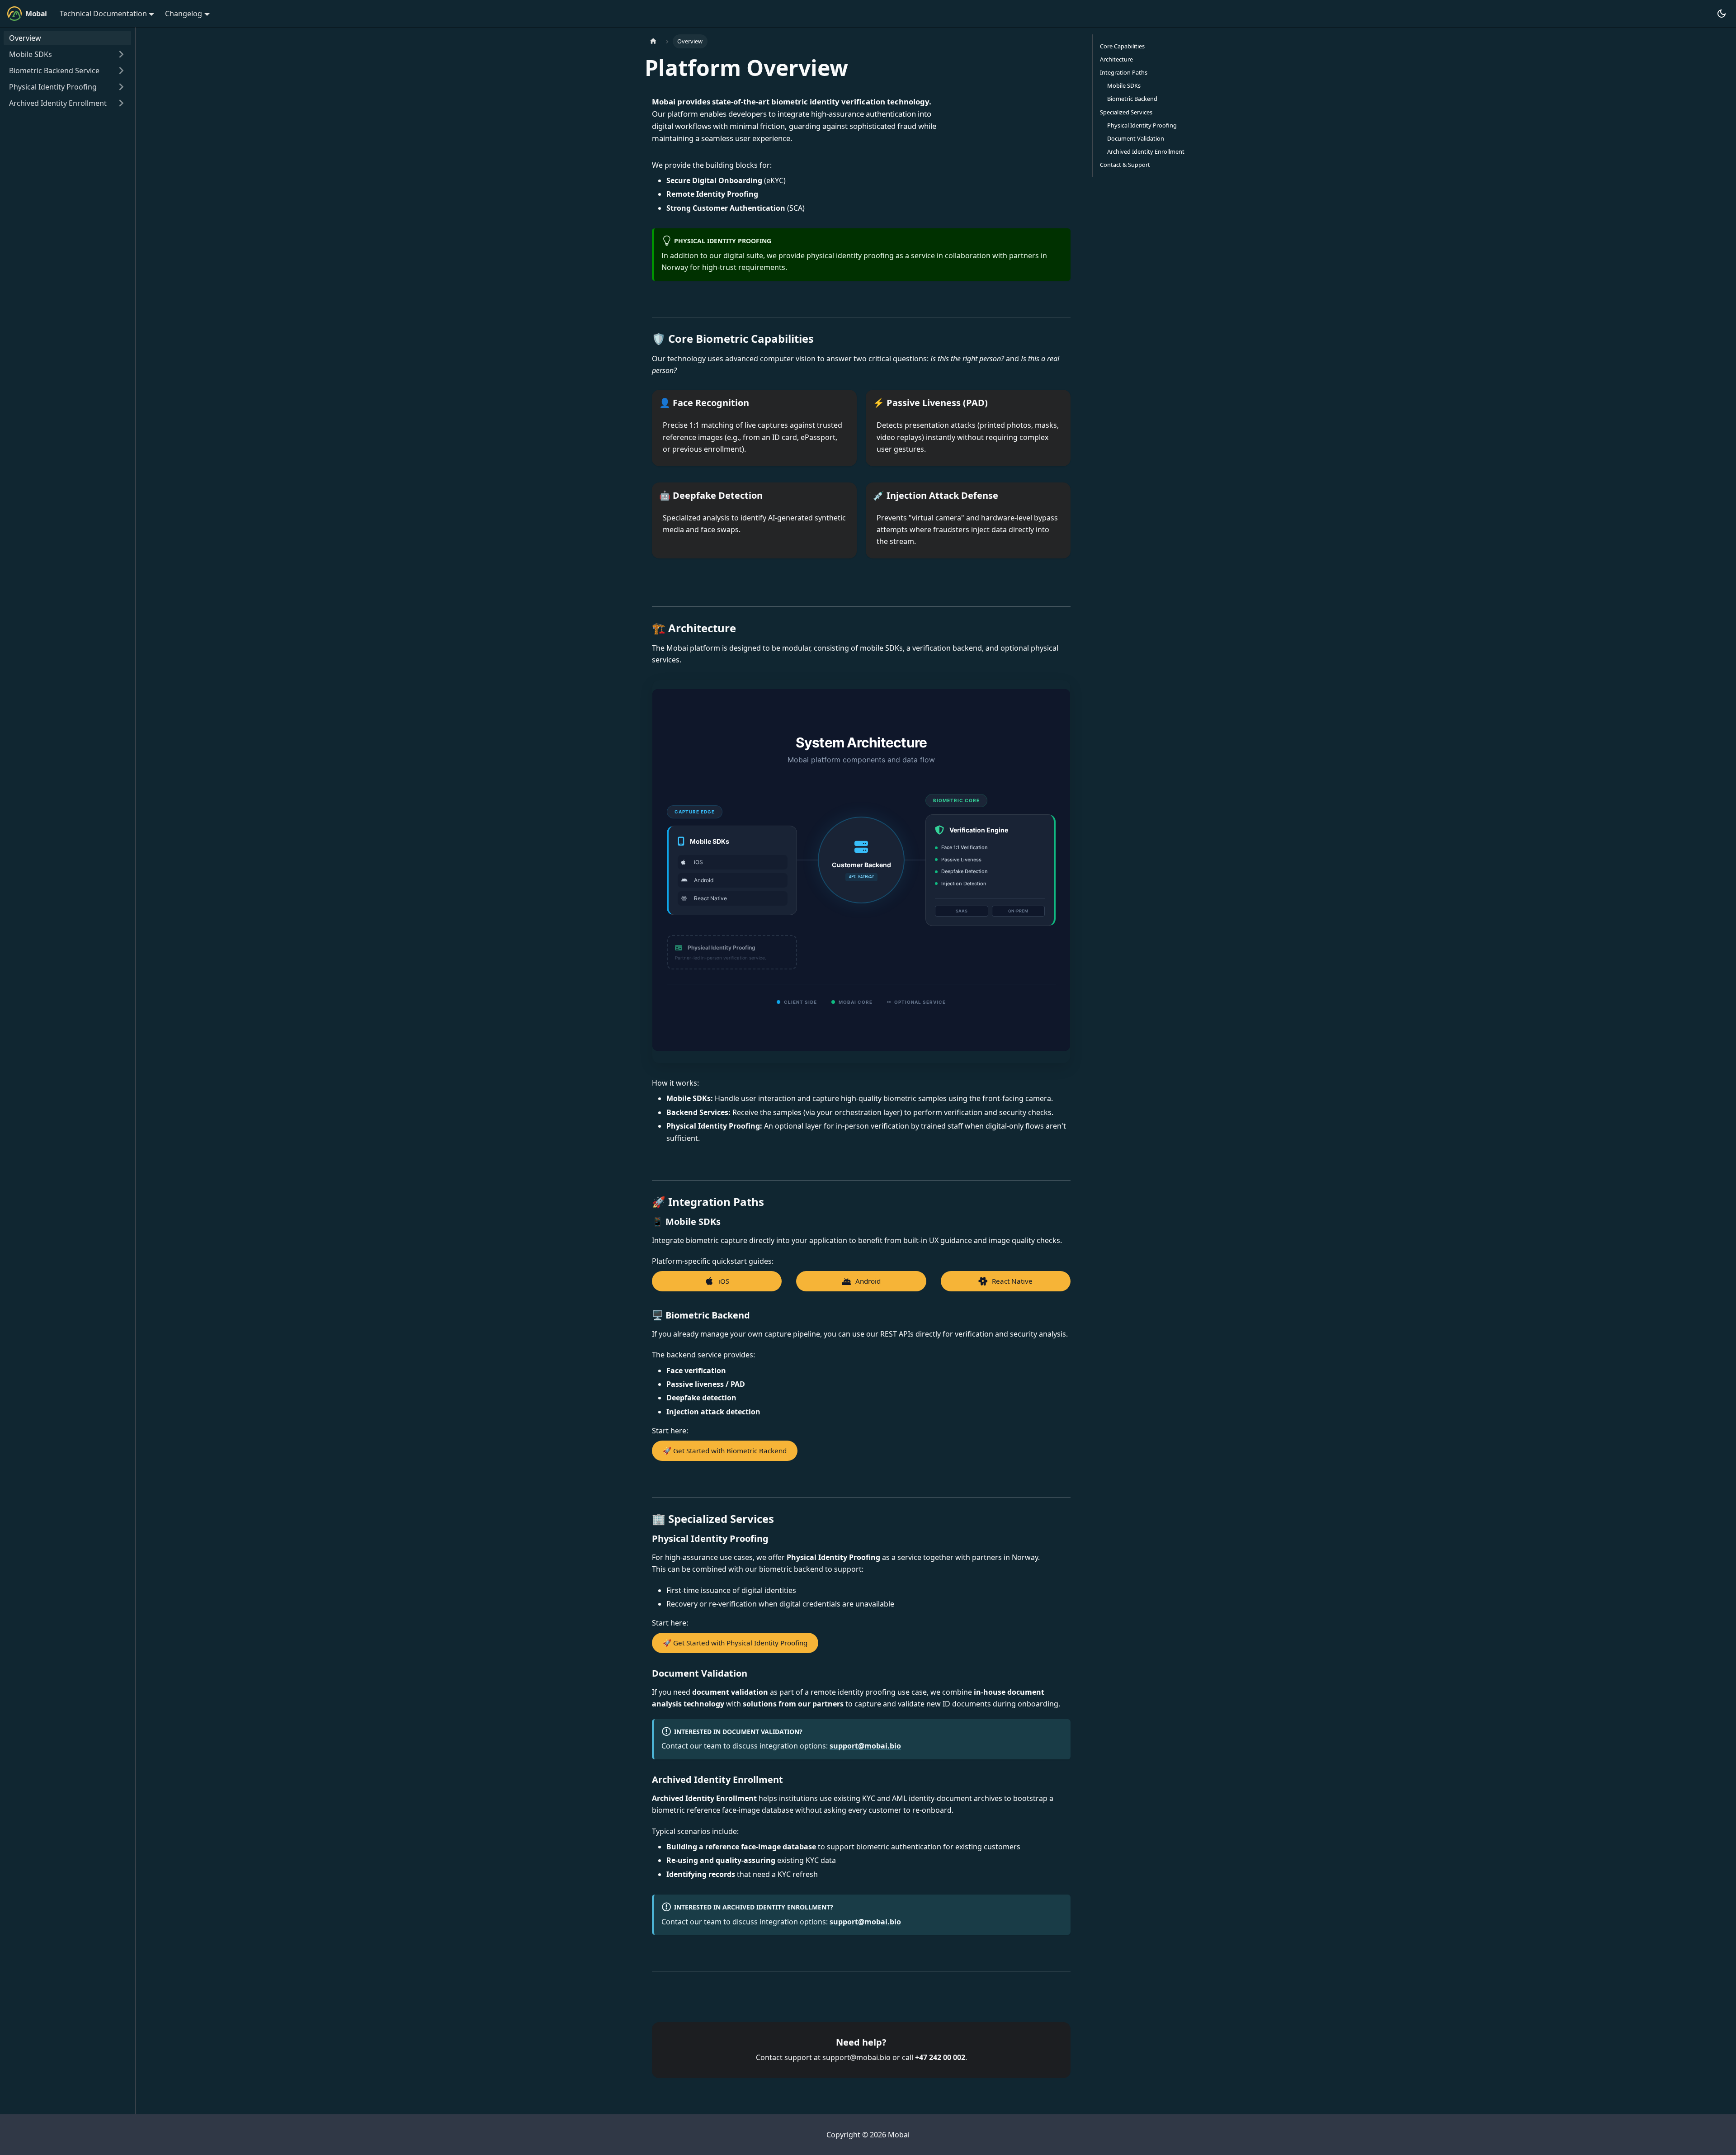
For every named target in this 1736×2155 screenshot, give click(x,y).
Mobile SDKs (1124, 85)
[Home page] (653, 41)
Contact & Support (1125, 165)
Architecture (1116, 59)
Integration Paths (1124, 72)
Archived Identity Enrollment (1146, 151)
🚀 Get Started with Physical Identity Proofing (735, 1643)
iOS (724, 1281)
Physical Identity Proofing (1142, 125)
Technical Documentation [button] (103, 14)
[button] (67, 54)
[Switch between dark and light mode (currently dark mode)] (1722, 14)
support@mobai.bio (856, 2057)
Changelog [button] (184, 14)
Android (868, 1281)
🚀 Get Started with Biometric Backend (725, 1451)
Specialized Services (1126, 112)
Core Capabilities (1122, 46)
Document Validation (1136, 138)
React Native (1012, 1281)
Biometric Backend (1132, 99)
